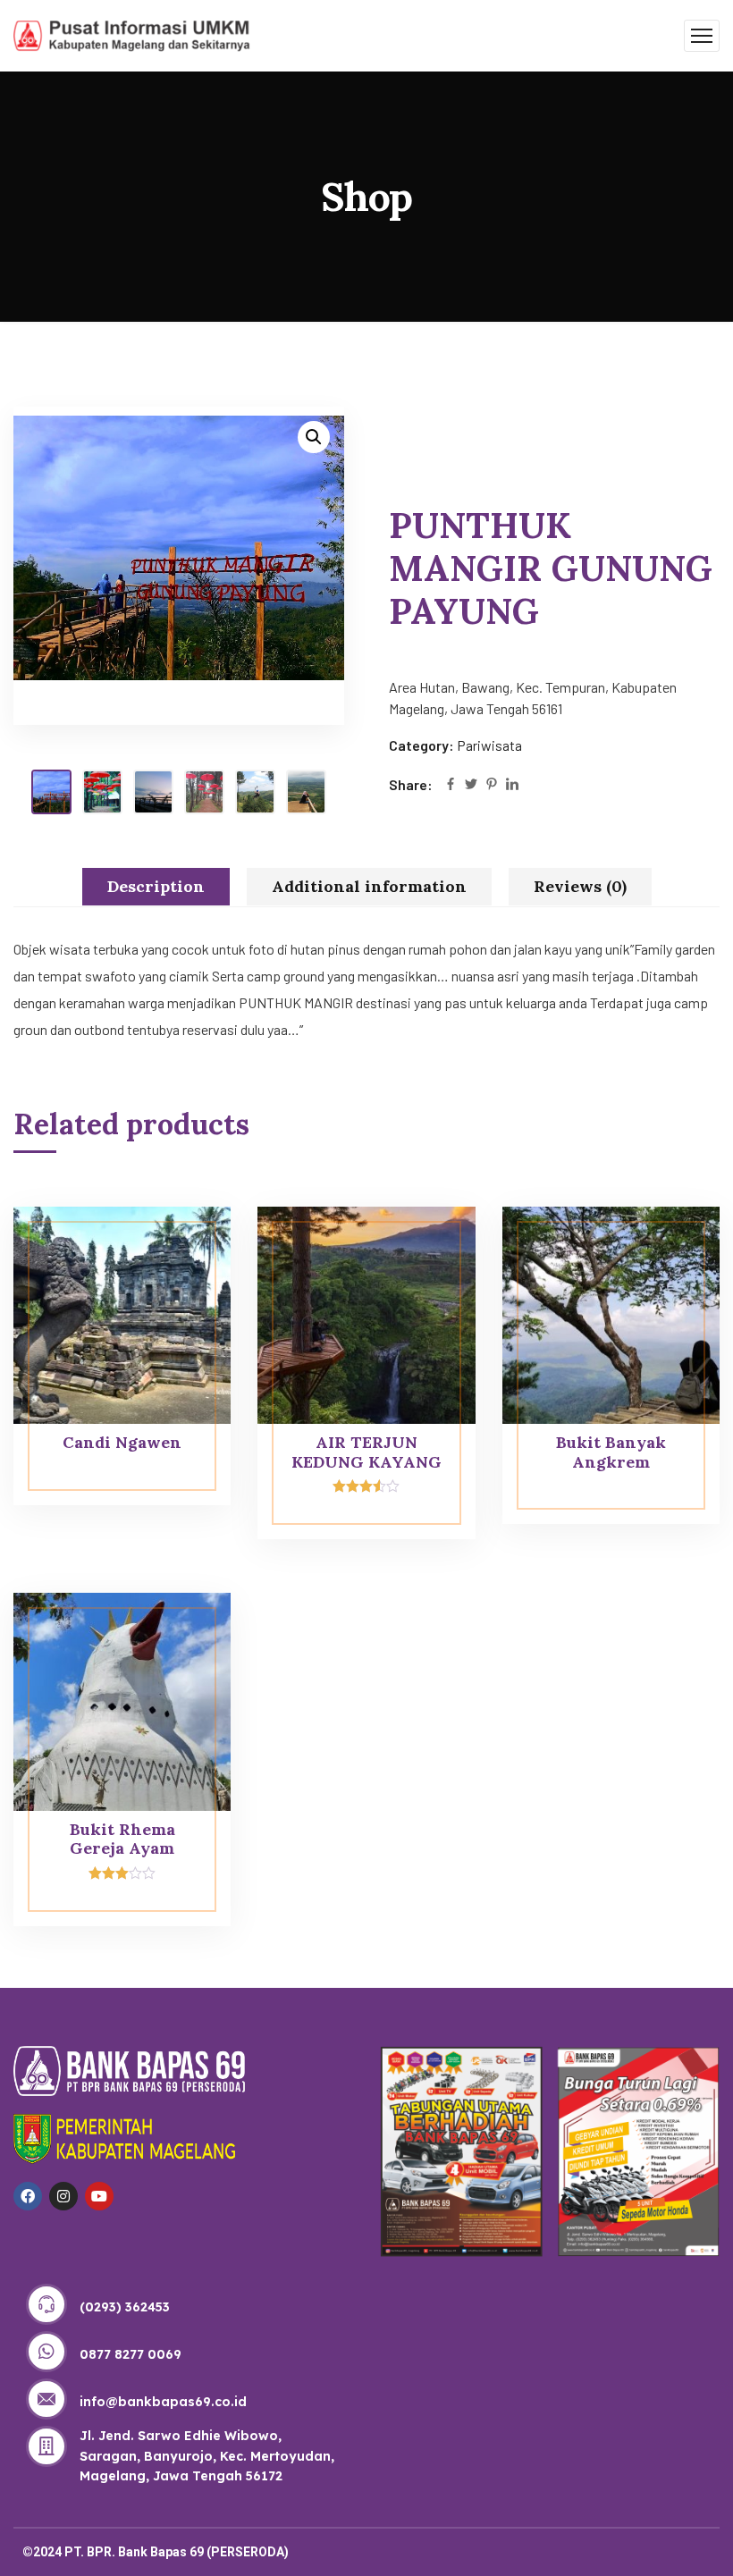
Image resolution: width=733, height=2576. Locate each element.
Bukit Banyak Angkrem (611, 1452)
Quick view (183, 1247)
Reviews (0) (580, 886)
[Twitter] (471, 785)
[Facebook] (451, 785)
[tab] (156, 887)
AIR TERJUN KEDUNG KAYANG (366, 1452)
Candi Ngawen (122, 1442)
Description (156, 886)
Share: (411, 784)
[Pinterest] (492, 785)
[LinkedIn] (512, 785)
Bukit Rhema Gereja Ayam (122, 1839)
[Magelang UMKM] (132, 34)
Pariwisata (489, 745)
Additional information (369, 886)
